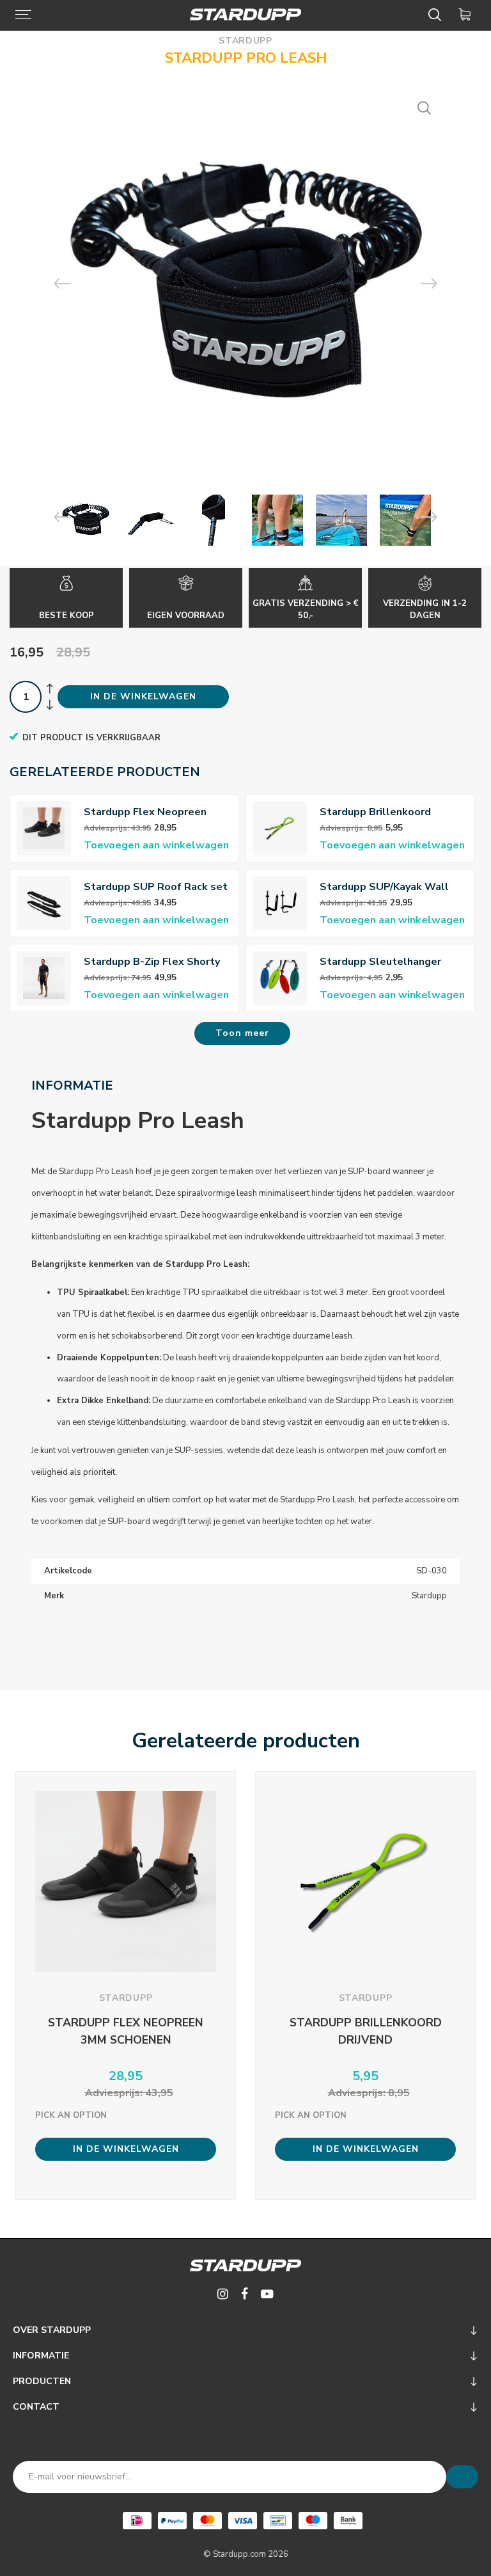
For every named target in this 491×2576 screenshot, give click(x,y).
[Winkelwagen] (467, 15)
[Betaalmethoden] (137, 2521)
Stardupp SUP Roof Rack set (156, 887)
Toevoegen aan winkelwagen (156, 845)
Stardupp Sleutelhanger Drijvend (380, 962)
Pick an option (71, 2115)
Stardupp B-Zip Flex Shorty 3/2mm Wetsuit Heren (152, 962)
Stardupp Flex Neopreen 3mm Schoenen (145, 812)
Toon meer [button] (242, 1033)
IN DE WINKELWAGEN (143, 696)
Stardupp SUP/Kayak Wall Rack (384, 887)
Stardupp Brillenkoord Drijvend (375, 812)
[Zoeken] (437, 15)
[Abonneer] (462, 2477)
